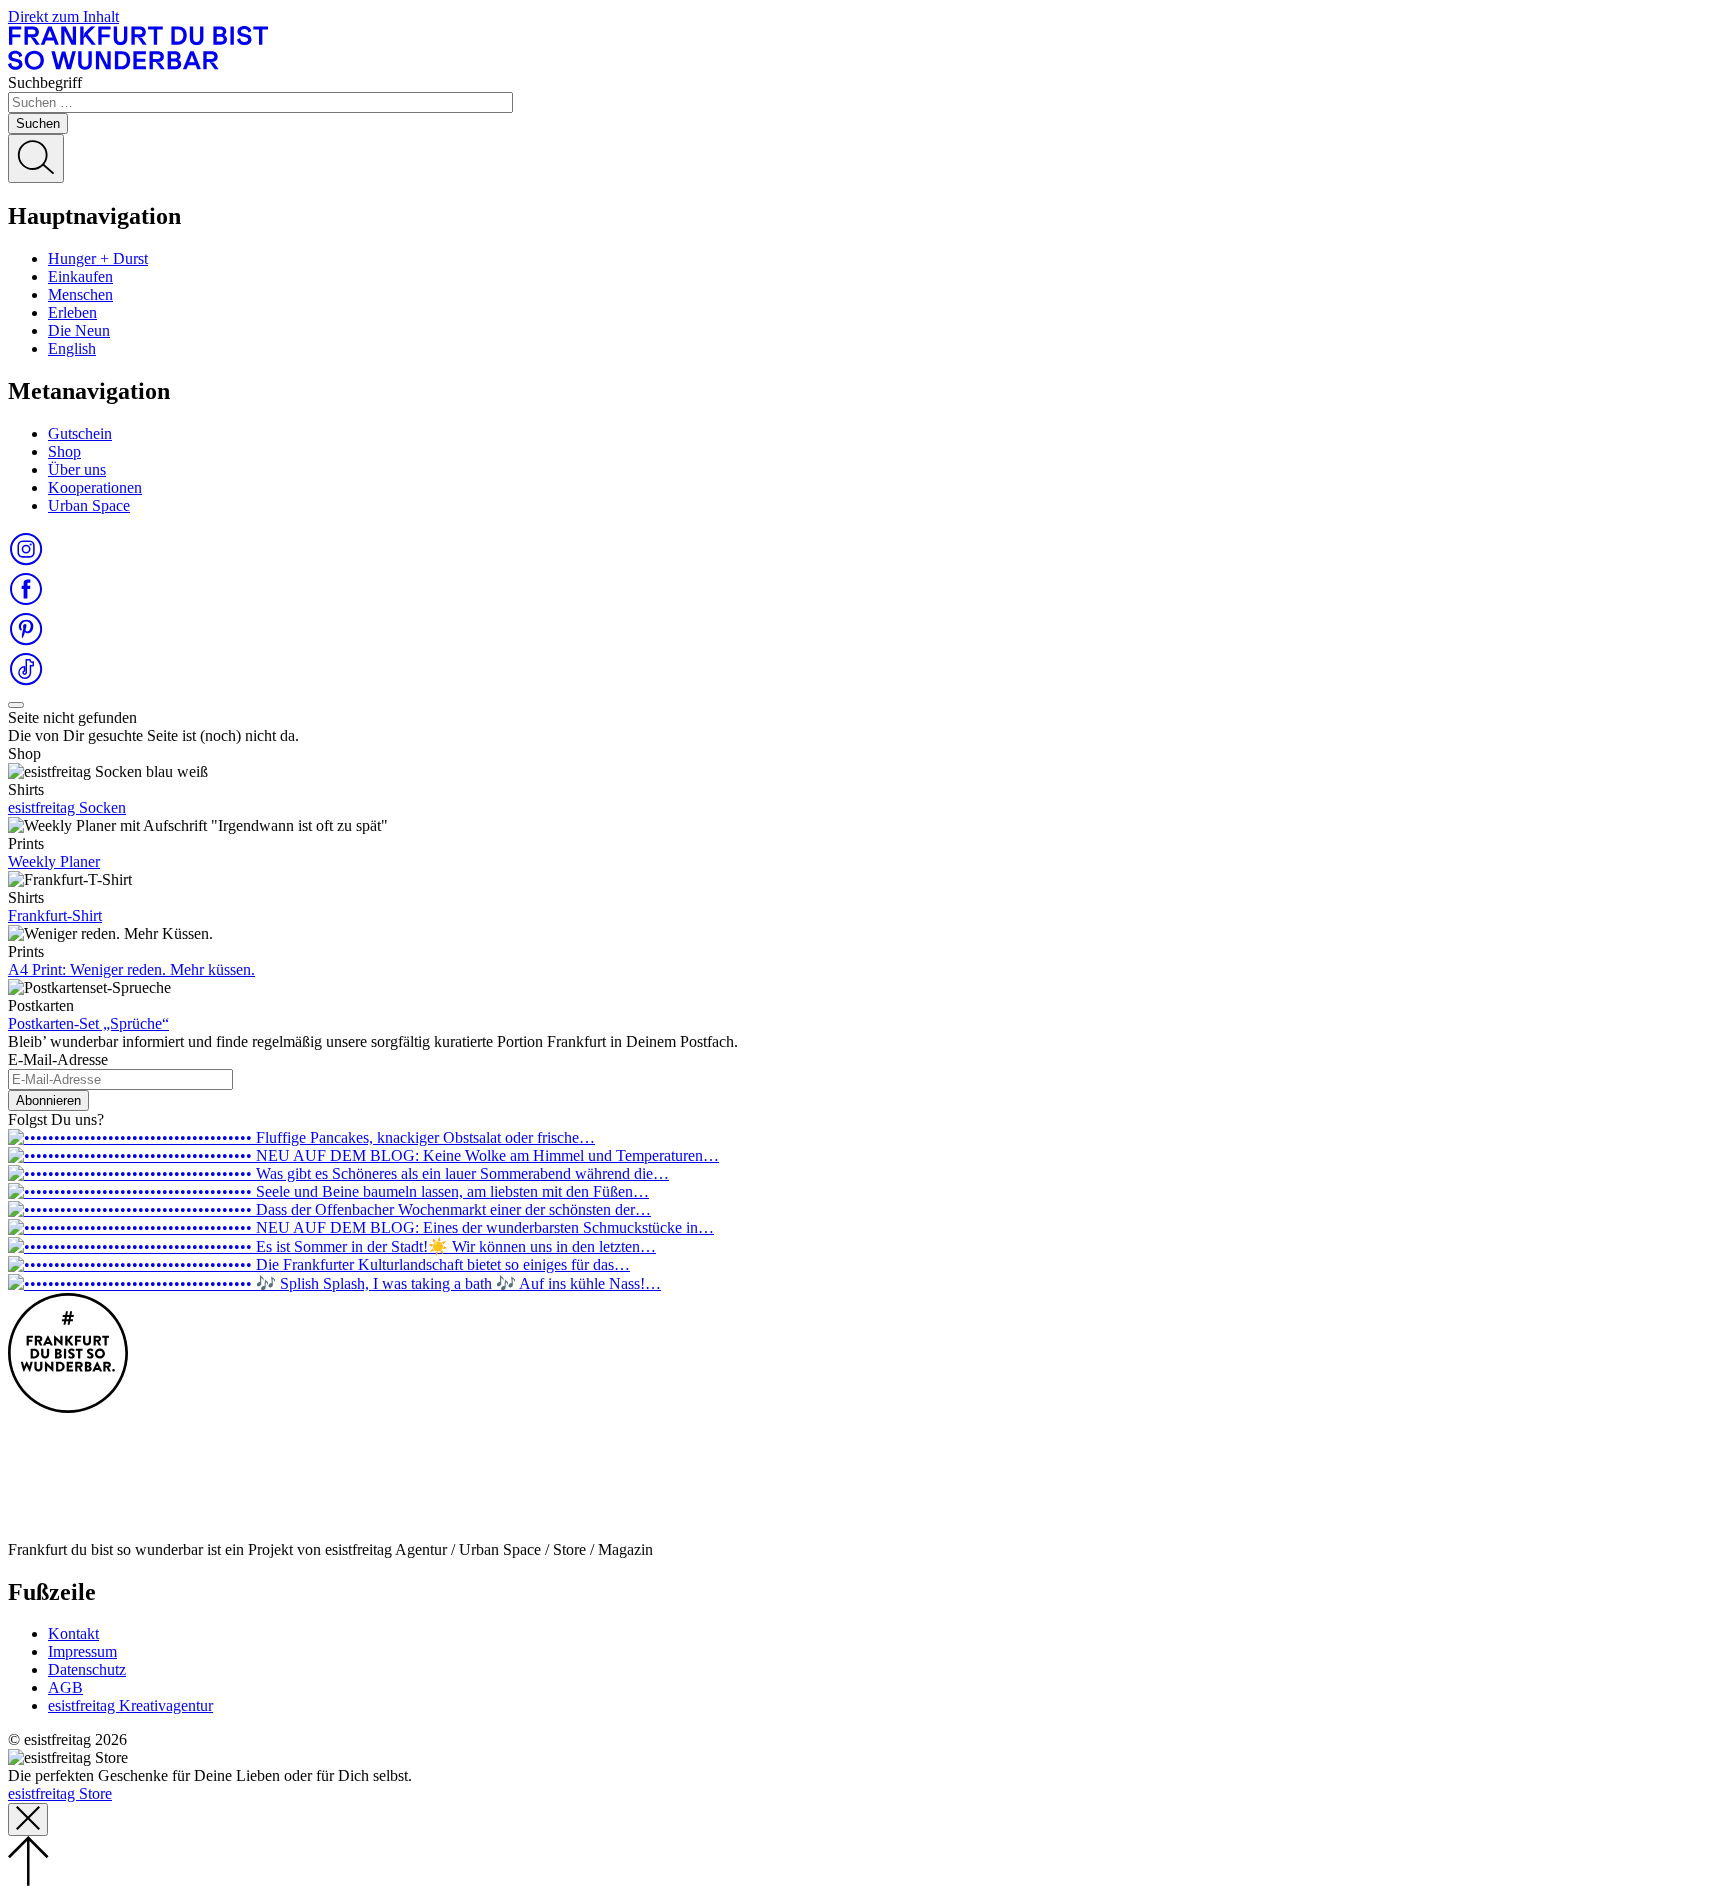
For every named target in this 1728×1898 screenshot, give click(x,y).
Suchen (38, 123)
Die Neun (79, 330)
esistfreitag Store (60, 1793)
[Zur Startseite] (138, 64)
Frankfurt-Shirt (55, 915)
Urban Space (89, 505)
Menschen (80, 294)
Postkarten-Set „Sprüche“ (88, 1023)
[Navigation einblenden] (16, 705)
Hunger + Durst (98, 258)
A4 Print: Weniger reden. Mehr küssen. (131, 969)
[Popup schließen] (28, 1819)
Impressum (82, 1651)
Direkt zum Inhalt (63, 16)
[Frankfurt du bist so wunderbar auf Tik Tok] (26, 681)
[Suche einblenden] (36, 158)
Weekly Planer (54, 861)
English (72, 348)
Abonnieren (48, 1100)
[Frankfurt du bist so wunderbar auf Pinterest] (26, 641)
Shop (64, 451)
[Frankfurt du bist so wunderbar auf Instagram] (26, 561)
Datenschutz (87, 1669)
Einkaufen (80, 276)
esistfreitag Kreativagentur (130, 1705)
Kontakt (73, 1633)
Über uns (77, 469)
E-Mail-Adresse (58, 1059)
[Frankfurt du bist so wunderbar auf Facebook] (26, 601)
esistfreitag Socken (67, 807)
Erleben (72, 312)
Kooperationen (95, 487)
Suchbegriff (45, 82)
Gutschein (80, 433)
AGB (65, 1687)
